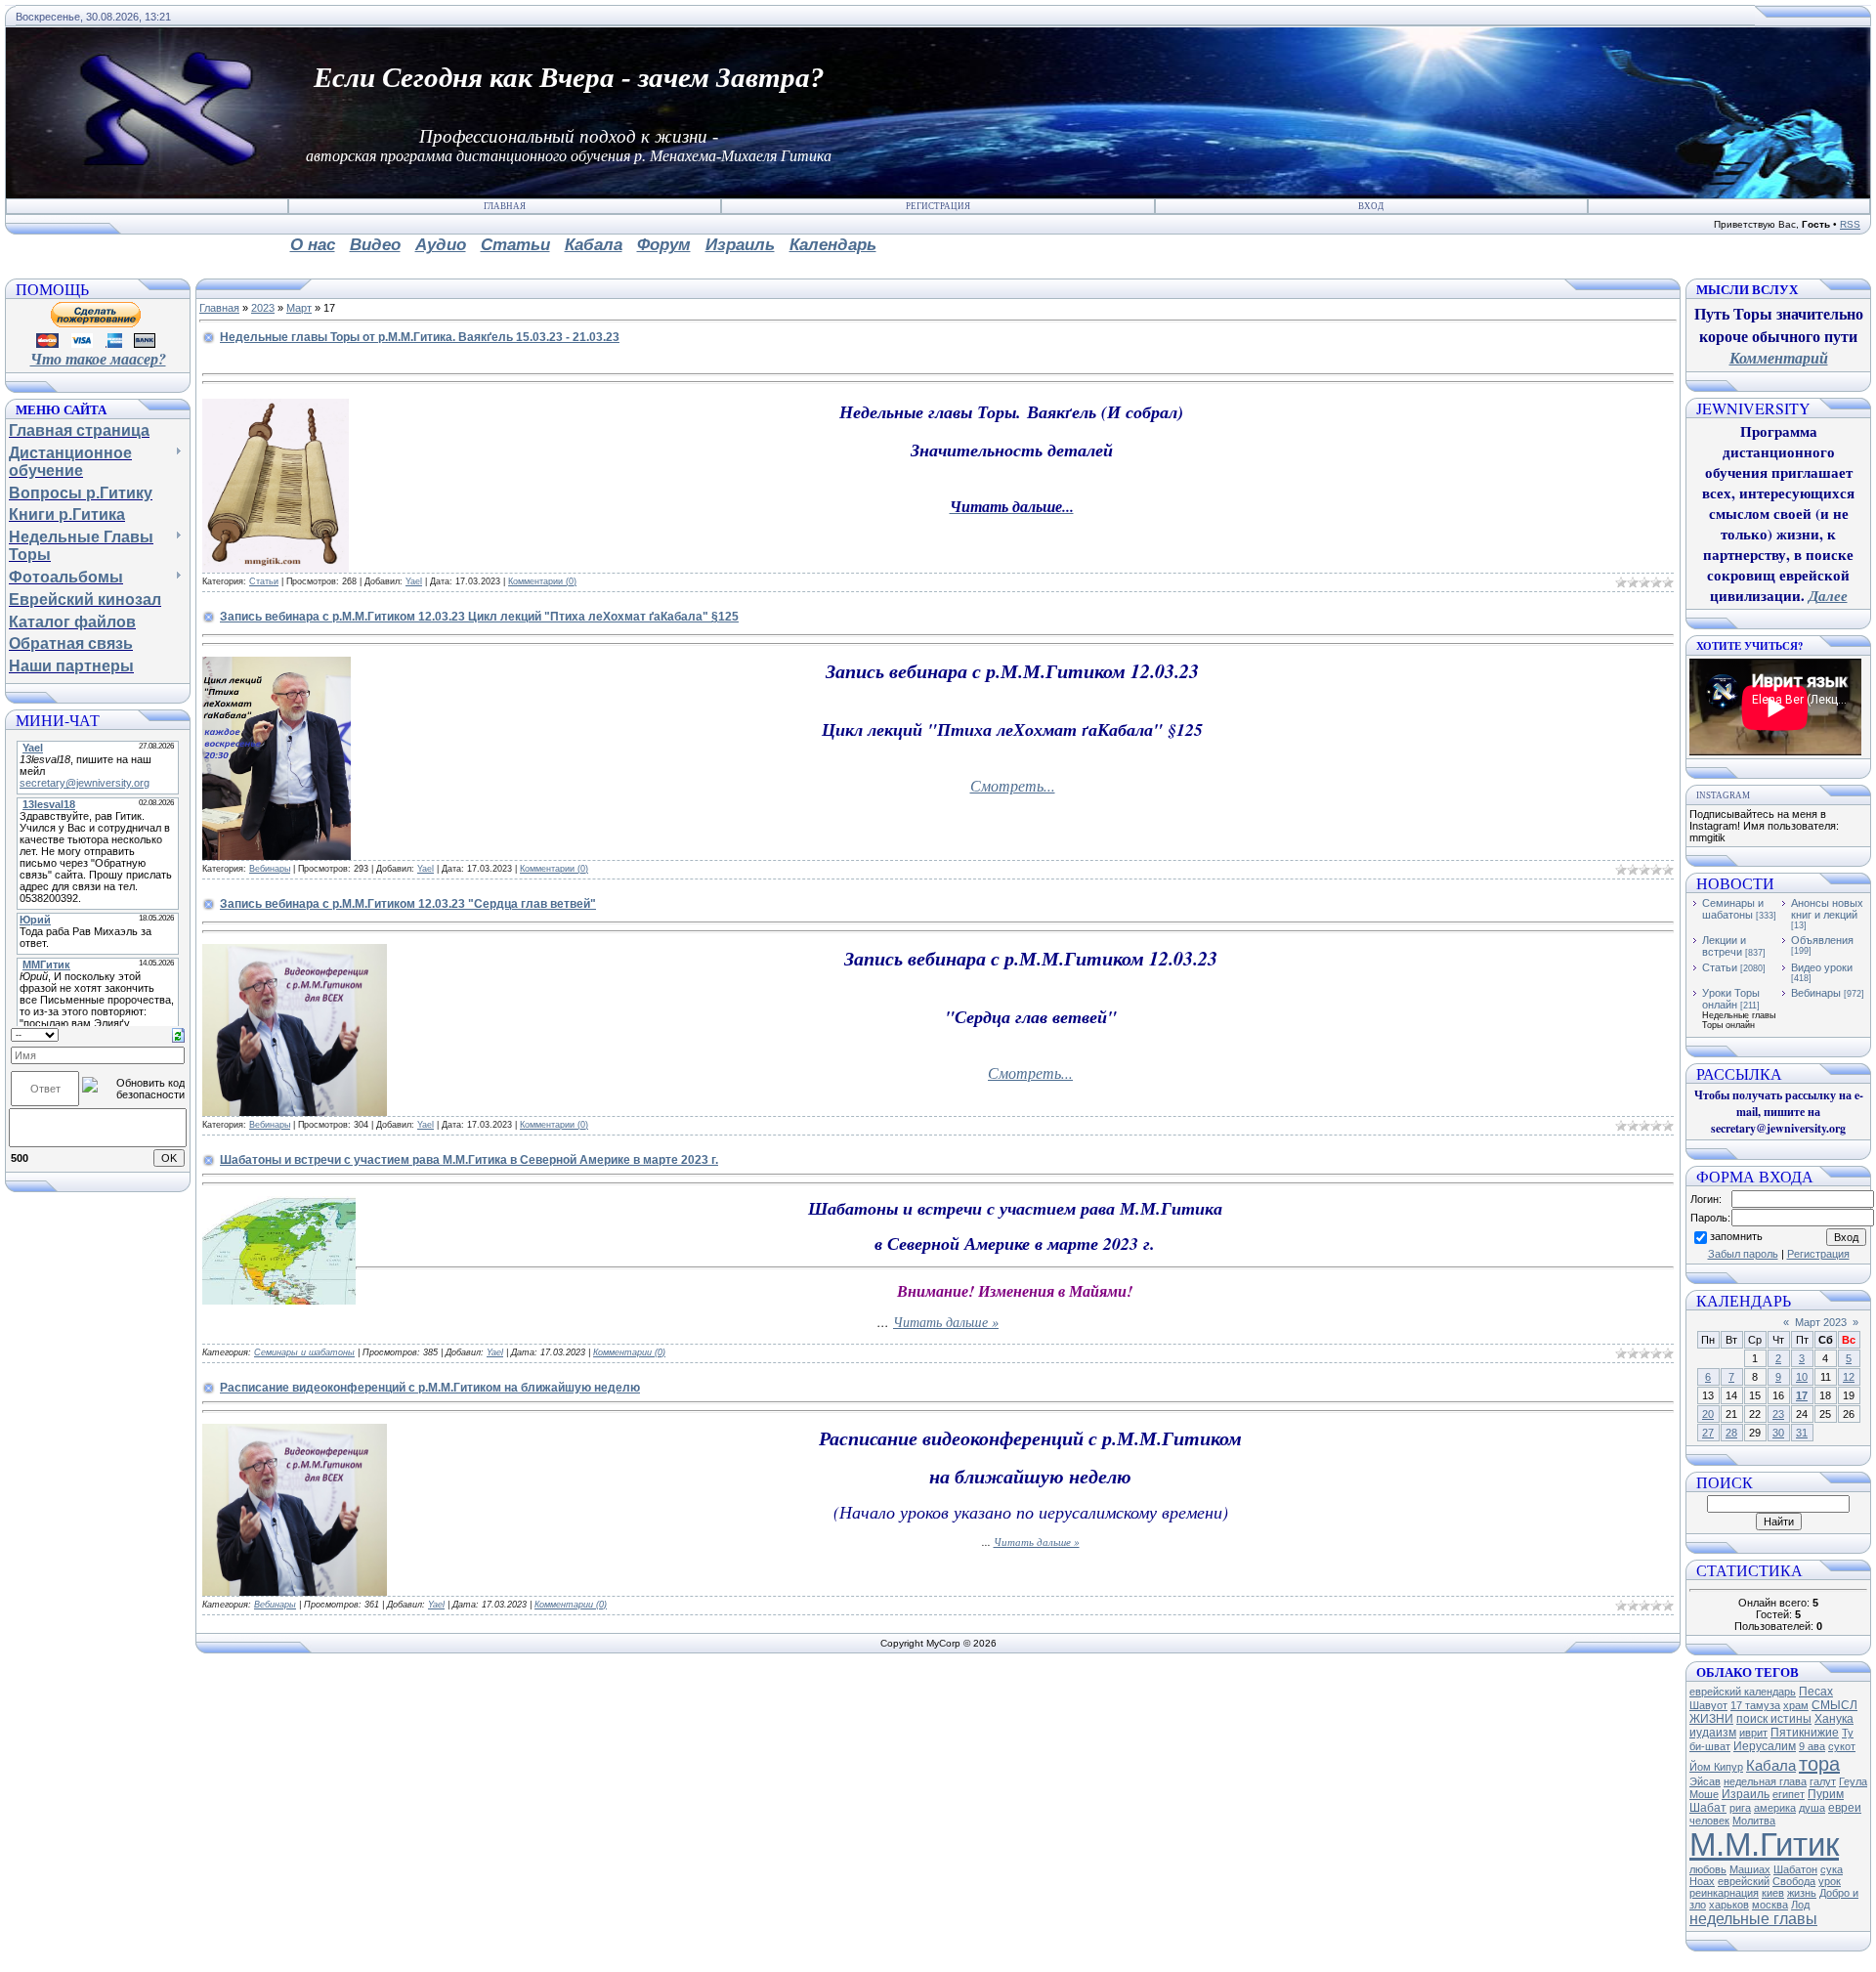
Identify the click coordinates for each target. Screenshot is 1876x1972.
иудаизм (1713, 1733)
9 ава (1812, 1746)
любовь (1708, 1869)
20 (1708, 1414)
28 (1731, 1433)
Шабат (1708, 1808)
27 (1708, 1433)
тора (1819, 1764)
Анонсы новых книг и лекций (1827, 909)
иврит (1753, 1733)
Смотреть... (1013, 785)
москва (1770, 1905)
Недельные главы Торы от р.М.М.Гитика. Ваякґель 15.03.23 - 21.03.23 (420, 337)
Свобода (1794, 1881)
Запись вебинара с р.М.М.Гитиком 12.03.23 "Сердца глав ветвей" (408, 904)
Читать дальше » (946, 1322)
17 (1802, 1395)
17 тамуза (1755, 1705)
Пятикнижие (1805, 1733)
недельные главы (1753, 1919)
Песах (1816, 1692)
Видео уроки (1822, 967)
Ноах (1702, 1881)
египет (1789, 1794)
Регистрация (938, 206)
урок (1830, 1881)
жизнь (1802, 1893)
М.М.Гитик (1764, 1844)
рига (1740, 1808)
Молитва (1754, 1821)
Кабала (1771, 1766)
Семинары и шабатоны (304, 1352)
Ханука (1834, 1719)
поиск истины (1774, 1719)
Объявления (1822, 940)
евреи (1845, 1808)
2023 (263, 308)
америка (1775, 1808)
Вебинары (270, 869)
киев (1773, 1893)
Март (299, 308)
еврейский (1744, 1881)
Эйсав (1705, 1781)
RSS (1850, 224)
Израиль (1746, 1794)
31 (1802, 1433)
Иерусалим (1765, 1746)
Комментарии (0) (542, 581)
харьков (1729, 1905)
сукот (1842, 1746)
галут (1823, 1781)
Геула (1853, 1781)
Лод (1800, 1905)
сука (1832, 1869)
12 (1849, 1377)
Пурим (1826, 1794)
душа (1812, 1808)
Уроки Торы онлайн (1731, 999)
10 (1802, 1377)
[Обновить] (178, 1034)
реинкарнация (1724, 1893)
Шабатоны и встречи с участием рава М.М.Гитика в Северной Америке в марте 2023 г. (469, 1160)
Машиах (1750, 1869)
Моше (1704, 1794)
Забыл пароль (1743, 1254)
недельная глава (1765, 1781)
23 (1778, 1414)
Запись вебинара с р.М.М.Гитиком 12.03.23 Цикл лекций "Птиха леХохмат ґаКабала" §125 (479, 617)
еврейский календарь (1743, 1692)
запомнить (1736, 1236)
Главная (505, 206)
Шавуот (1708, 1705)
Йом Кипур (1716, 1767)
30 (1778, 1433)
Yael (414, 581)
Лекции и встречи (1724, 946)
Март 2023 (1821, 1322)
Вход (1371, 206)
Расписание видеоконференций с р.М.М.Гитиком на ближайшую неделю (430, 1388)
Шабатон (1795, 1869)
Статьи (264, 581)
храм (1796, 1705)
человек (1709, 1821)
